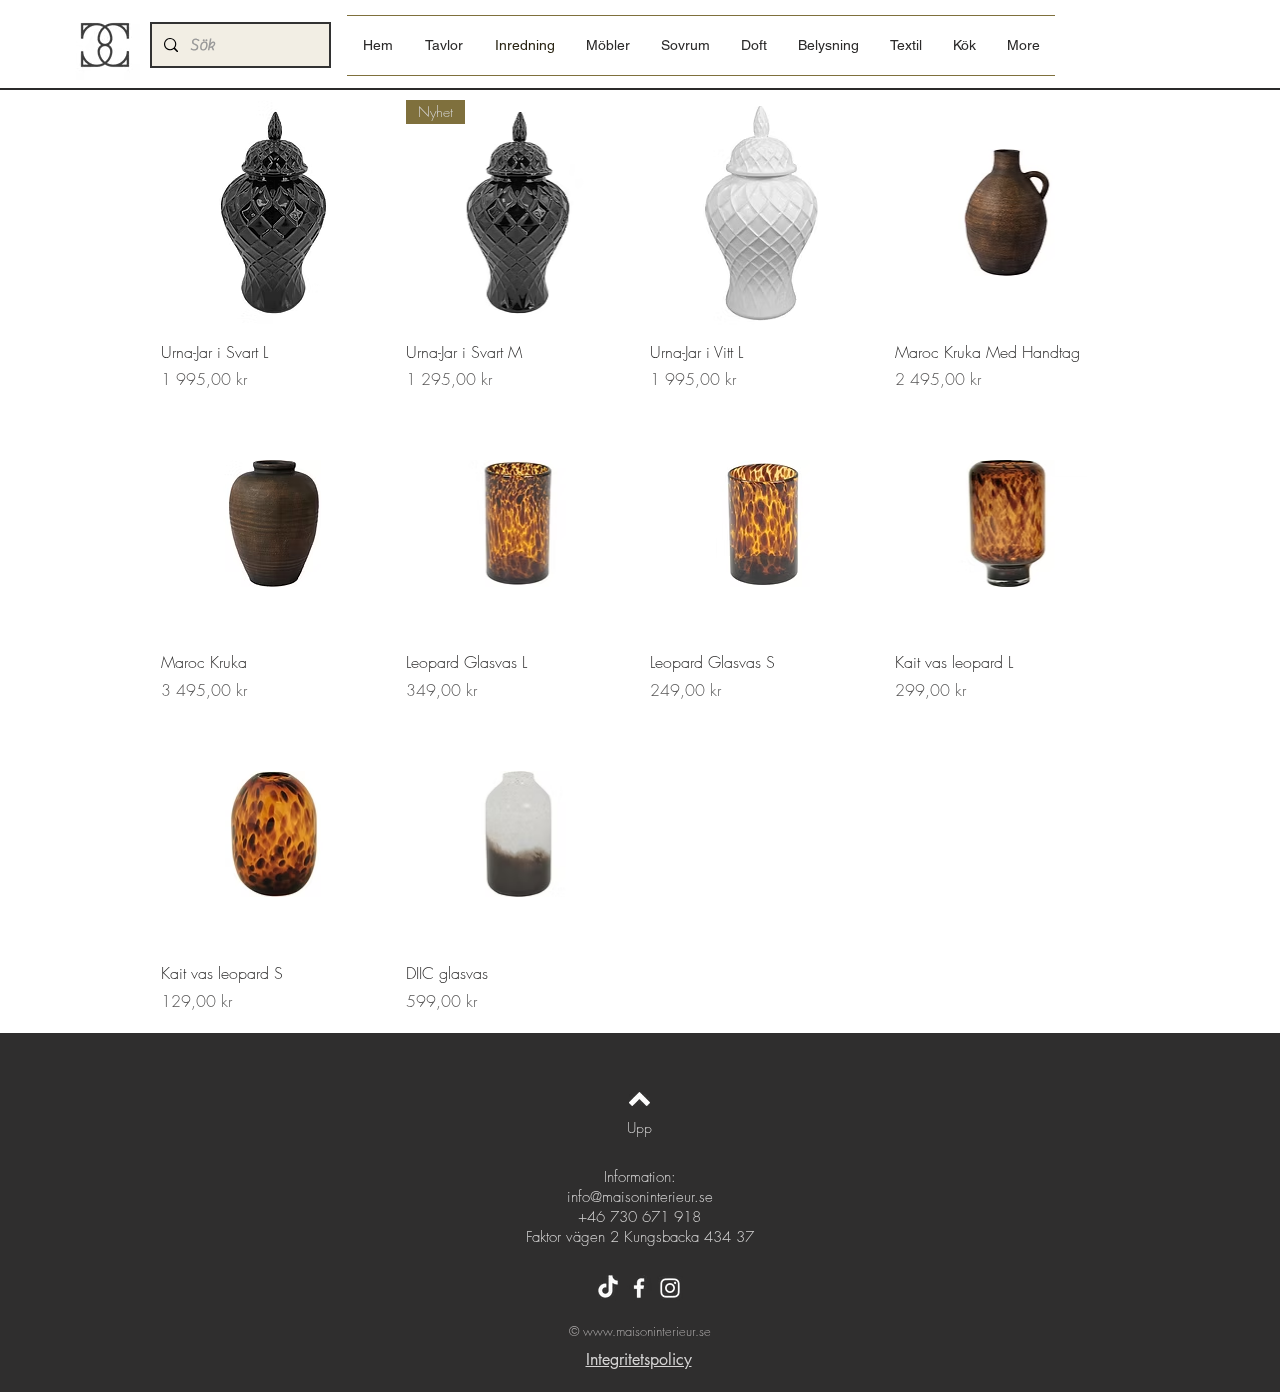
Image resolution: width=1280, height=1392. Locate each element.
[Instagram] (670, 1288)
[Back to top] (639, 1099)
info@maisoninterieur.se (640, 1197)
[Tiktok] (608, 1288)
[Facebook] (639, 1288)
